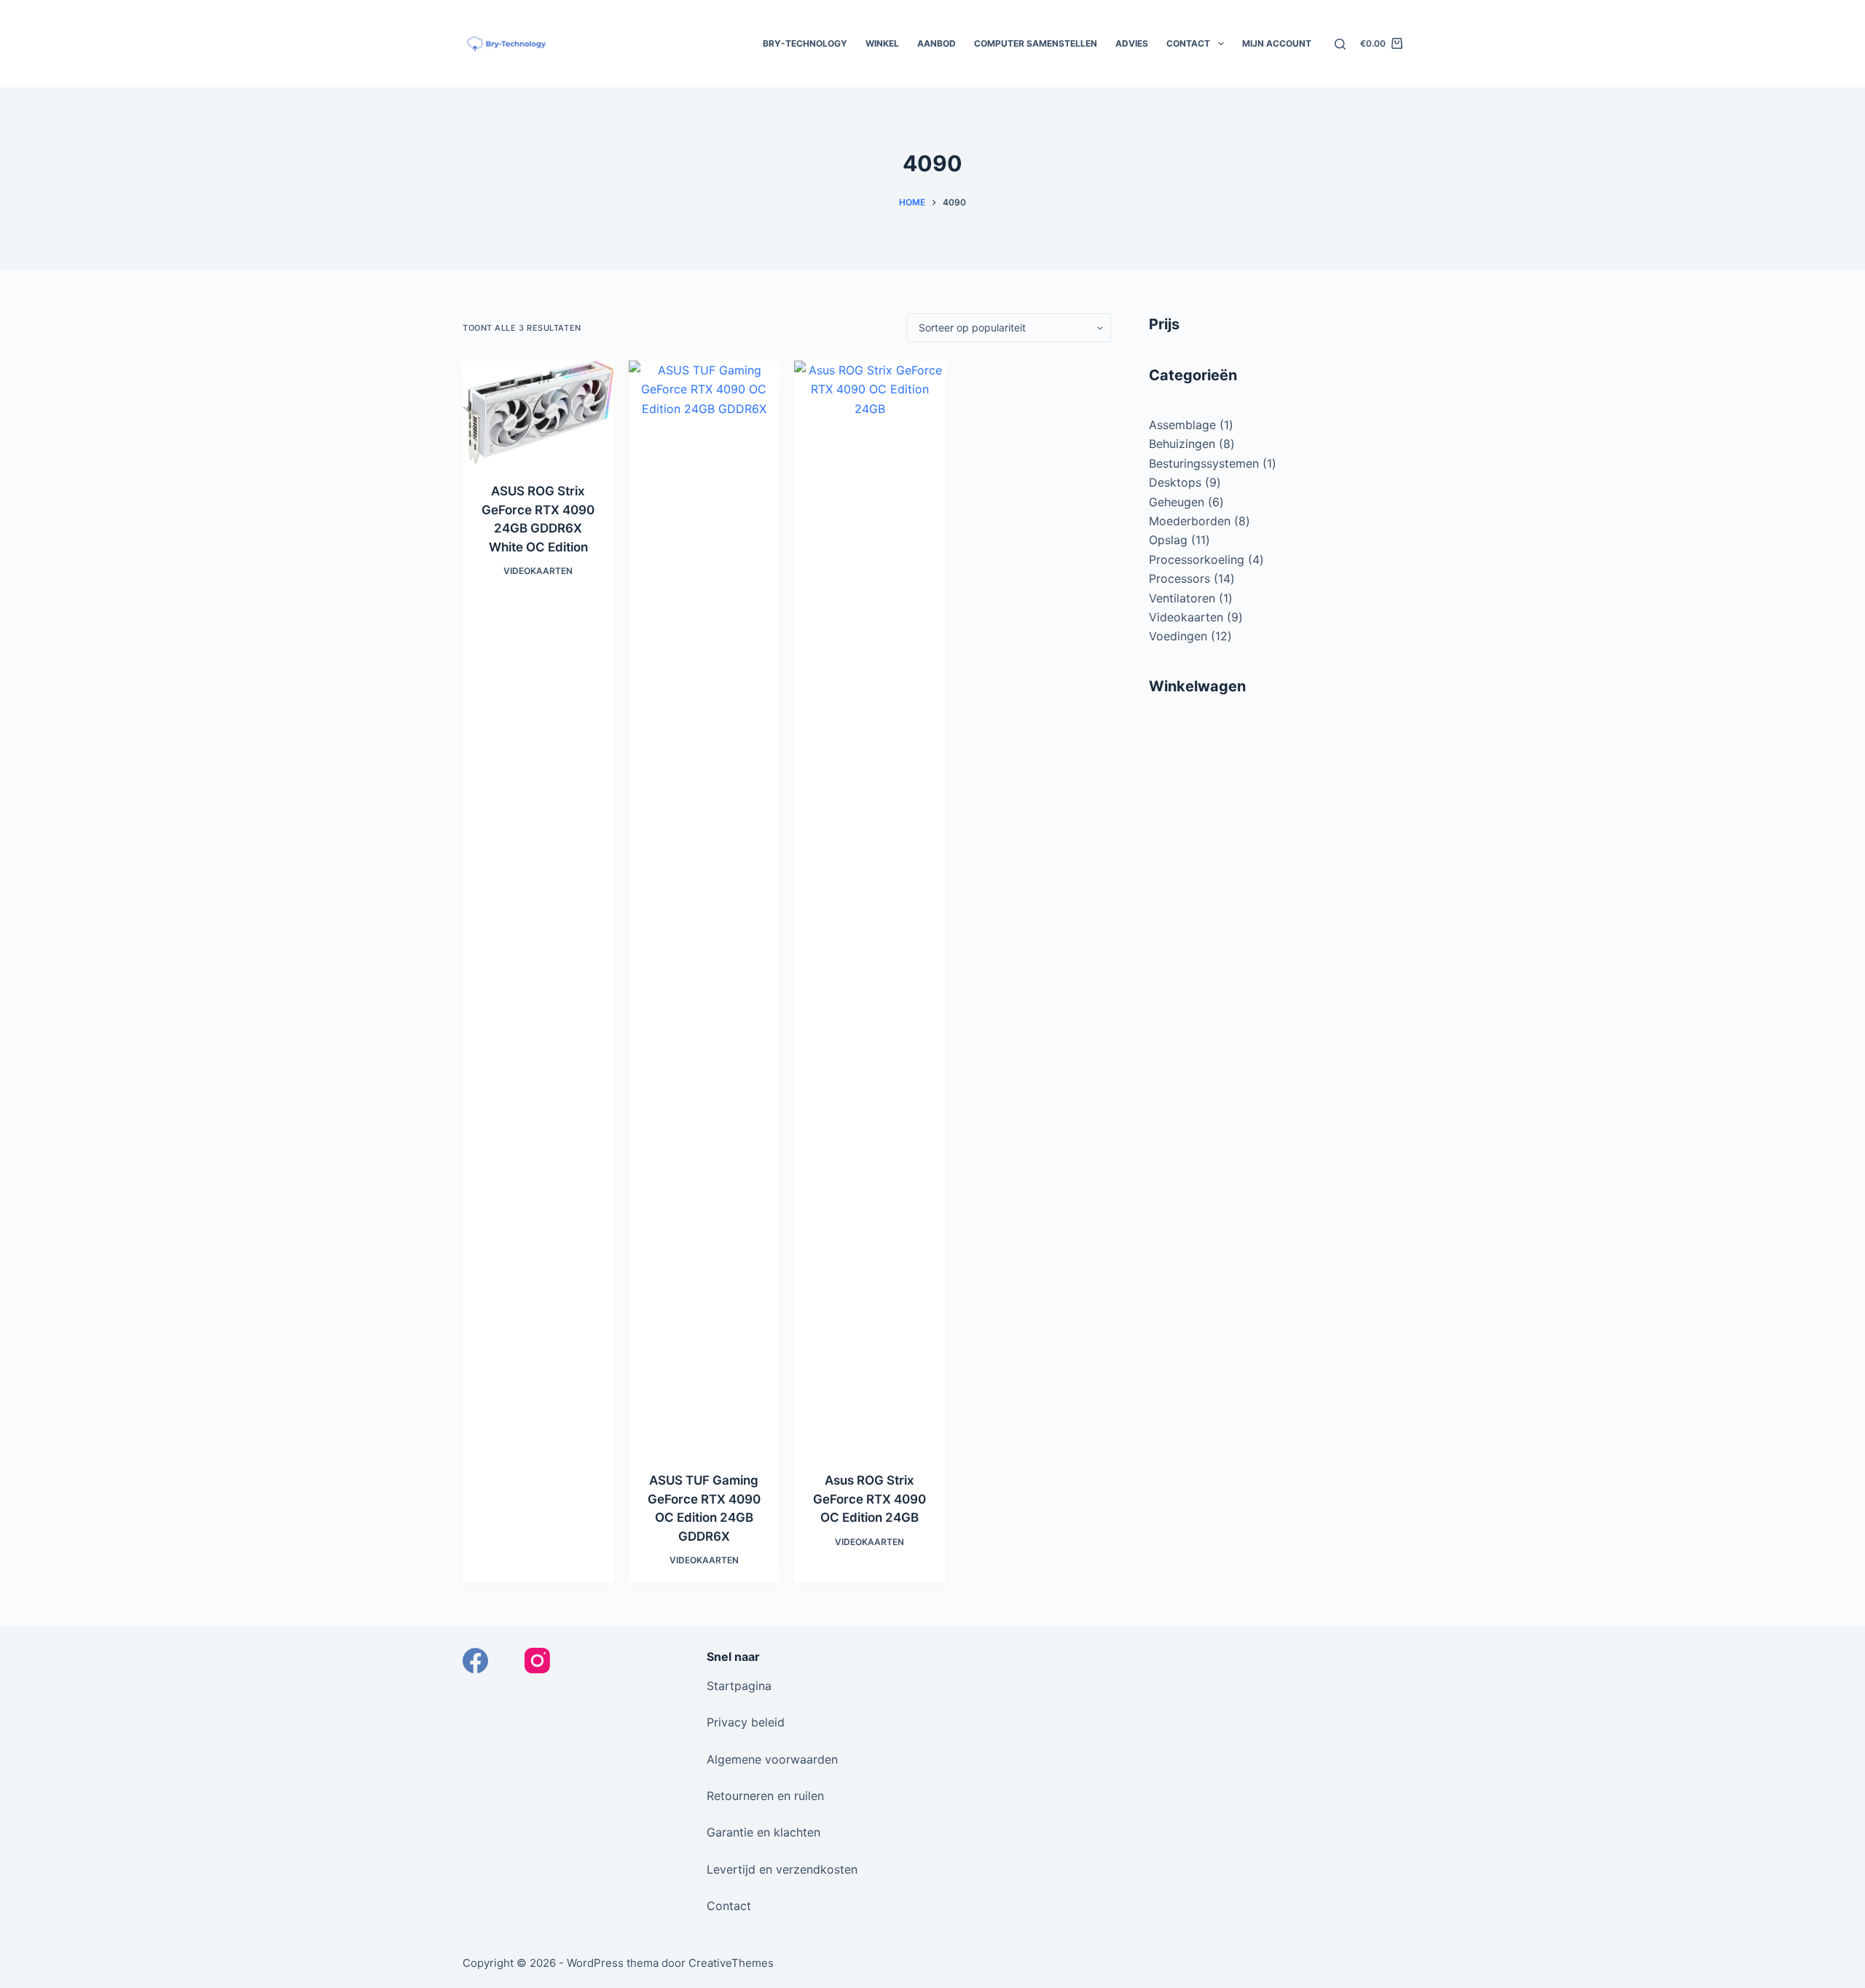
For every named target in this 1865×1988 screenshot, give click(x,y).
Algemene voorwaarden (772, 1759)
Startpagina (739, 1686)
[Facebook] (475, 1661)
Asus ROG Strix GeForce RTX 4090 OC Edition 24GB (869, 1499)
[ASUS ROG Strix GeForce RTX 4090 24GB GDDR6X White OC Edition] (538, 412)
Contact (1188, 43)
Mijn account (1277, 43)
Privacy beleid (746, 1722)
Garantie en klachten (763, 1832)
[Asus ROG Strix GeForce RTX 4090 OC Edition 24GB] (870, 907)
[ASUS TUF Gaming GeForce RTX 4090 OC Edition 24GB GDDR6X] (704, 907)
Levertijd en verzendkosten (782, 1869)
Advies (1132, 43)
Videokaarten (538, 571)
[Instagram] (537, 1661)
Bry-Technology (805, 43)
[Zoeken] (1340, 44)
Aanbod (937, 43)
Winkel (882, 43)
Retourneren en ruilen (765, 1796)
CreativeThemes (731, 1963)
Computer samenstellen (1036, 43)
